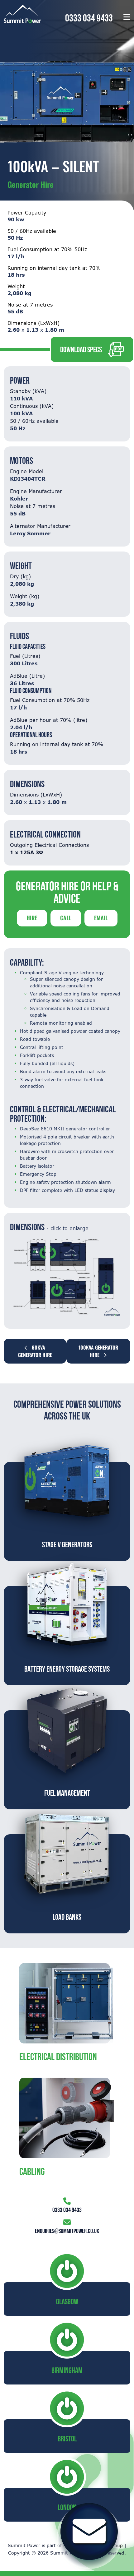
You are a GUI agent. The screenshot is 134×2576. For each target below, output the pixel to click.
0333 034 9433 (89, 18)
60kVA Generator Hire (35, 1351)
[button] (127, 17)
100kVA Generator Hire (98, 1351)
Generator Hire (31, 184)
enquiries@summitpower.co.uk (67, 2231)
